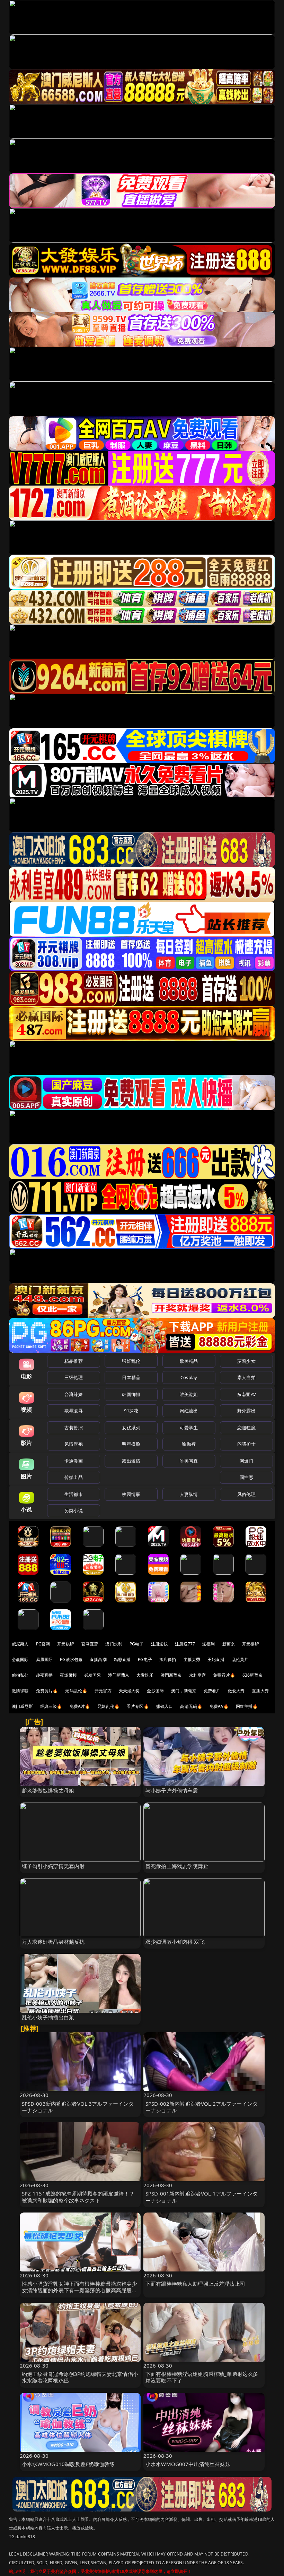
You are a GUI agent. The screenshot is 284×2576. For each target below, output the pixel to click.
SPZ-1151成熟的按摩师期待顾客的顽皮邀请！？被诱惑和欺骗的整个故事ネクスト (78, 2197)
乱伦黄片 (240, 1659)
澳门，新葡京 (184, 1691)
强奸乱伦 (131, 1361)
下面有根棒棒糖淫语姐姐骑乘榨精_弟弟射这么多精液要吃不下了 (202, 2377)
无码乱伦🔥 (76, 1691)
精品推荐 (74, 1361)
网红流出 (189, 1411)
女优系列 (131, 1428)
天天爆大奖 (129, 1691)
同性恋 (246, 1477)
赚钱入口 (165, 1706)
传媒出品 (74, 1477)
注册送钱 (159, 1644)
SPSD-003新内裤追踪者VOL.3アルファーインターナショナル (78, 2107)
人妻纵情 (189, 1494)
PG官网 (43, 1644)
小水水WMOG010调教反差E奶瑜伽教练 (68, 2464)
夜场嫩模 (68, 1675)
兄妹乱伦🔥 (108, 1706)
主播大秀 (192, 1659)
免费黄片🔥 (47, 1691)
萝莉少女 (246, 1361)
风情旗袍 (74, 1444)
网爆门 (246, 1461)
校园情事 (131, 1494)
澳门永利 (114, 1644)
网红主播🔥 (247, 1706)
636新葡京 (252, 1675)
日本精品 (131, 1377)
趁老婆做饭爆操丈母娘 (48, 1790)
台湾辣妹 (74, 1394)
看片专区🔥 (138, 1706)
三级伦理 (74, 1377)
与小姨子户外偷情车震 (172, 1790)
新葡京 (229, 1644)
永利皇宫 (198, 1675)
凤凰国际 (45, 1659)
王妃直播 (216, 1659)
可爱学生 (189, 1428)
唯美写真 (189, 1461)
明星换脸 (131, 1444)
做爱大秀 (236, 1691)
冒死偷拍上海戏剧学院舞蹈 (177, 1866)
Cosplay (189, 1377)
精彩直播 (122, 1659)
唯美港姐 (189, 1394)
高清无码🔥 (191, 1706)
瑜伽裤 (189, 1444)
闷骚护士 (246, 1444)
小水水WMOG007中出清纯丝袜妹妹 (188, 2464)
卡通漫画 (74, 1461)
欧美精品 (189, 1361)
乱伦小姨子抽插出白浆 (48, 2017)
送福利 (208, 1644)
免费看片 (212, 1691)
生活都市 (74, 1494)
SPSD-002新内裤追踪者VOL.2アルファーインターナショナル (202, 2107)
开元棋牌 (66, 1644)
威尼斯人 (20, 1644)
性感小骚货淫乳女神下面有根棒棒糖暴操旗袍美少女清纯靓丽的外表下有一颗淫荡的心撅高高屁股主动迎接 (79, 2290)
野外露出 (246, 1411)
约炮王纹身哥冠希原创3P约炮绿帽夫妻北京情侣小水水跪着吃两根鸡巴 (80, 2377)
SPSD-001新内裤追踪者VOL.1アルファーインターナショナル (202, 2197)
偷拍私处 (20, 1675)
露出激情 (131, 1461)
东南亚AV (246, 1394)
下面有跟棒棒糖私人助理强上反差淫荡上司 (195, 2284)
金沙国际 (155, 1691)
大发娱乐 (145, 1675)
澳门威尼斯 (22, 1706)
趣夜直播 (45, 1675)
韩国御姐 (131, 1394)
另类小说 (74, 1510)
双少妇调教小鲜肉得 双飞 (175, 1942)
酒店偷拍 (168, 1659)
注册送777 (185, 1644)
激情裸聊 (20, 1691)
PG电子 (137, 1644)
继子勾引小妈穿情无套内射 (53, 1866)
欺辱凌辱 (74, 1411)
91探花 (131, 1411)
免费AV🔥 (219, 1706)
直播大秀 (260, 1691)
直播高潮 (98, 1659)
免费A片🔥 (80, 1706)
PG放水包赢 (71, 1659)
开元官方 (103, 1691)
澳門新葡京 (171, 1675)
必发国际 (93, 1675)
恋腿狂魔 (246, 1428)
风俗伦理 (246, 1494)
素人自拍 (246, 1377)
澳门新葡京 (119, 1675)
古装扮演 (74, 1428)
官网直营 (90, 1644)
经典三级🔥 (51, 1706)
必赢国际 (20, 1659)
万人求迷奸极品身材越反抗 (53, 1942)
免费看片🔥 (224, 1675)
